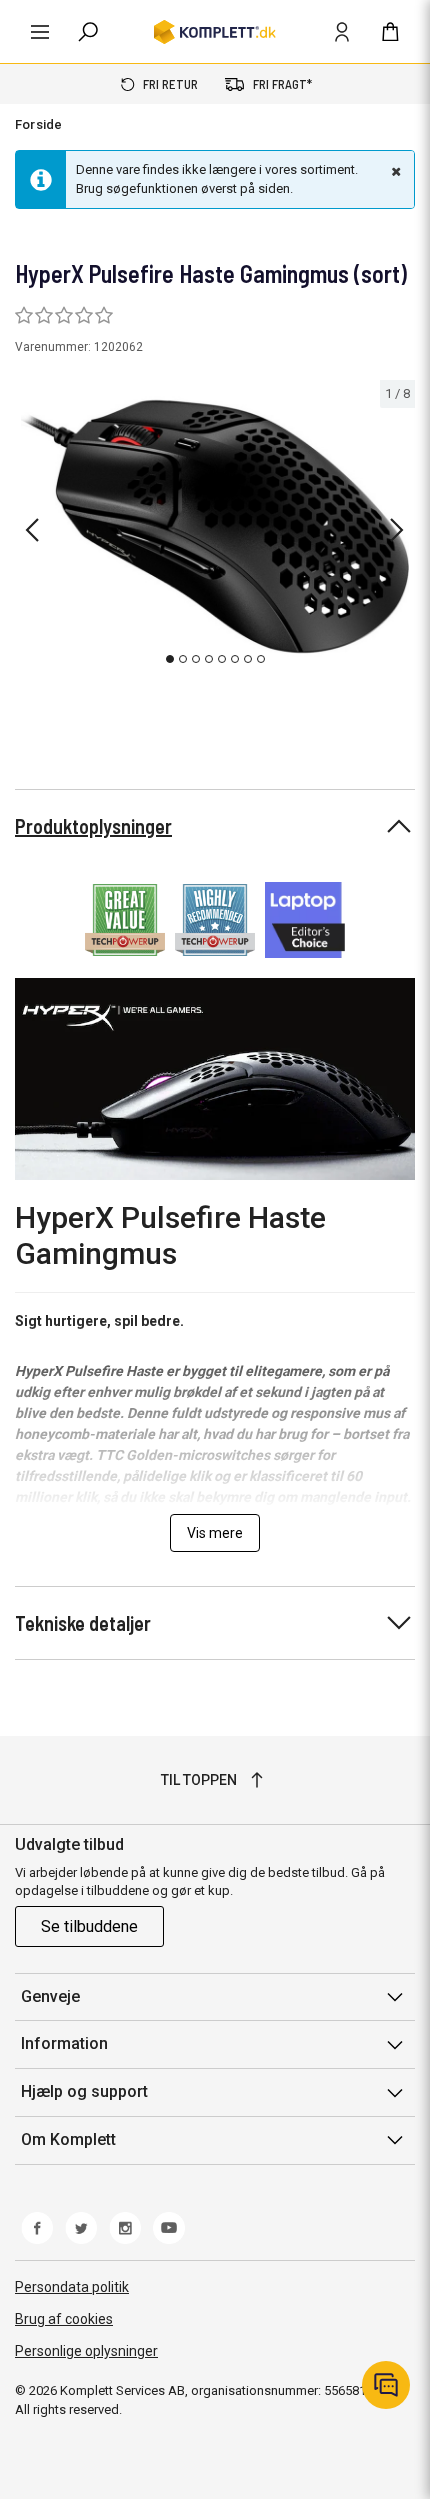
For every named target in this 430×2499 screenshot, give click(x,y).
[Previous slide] (32, 530)
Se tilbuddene (89, 1926)
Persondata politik (72, 2287)
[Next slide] (397, 530)
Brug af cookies (64, 2319)
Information (64, 2043)
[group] (215, 526)
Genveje (50, 1996)
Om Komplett (68, 2139)
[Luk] (394, 171)
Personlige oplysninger (86, 2351)
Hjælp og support (84, 2091)
